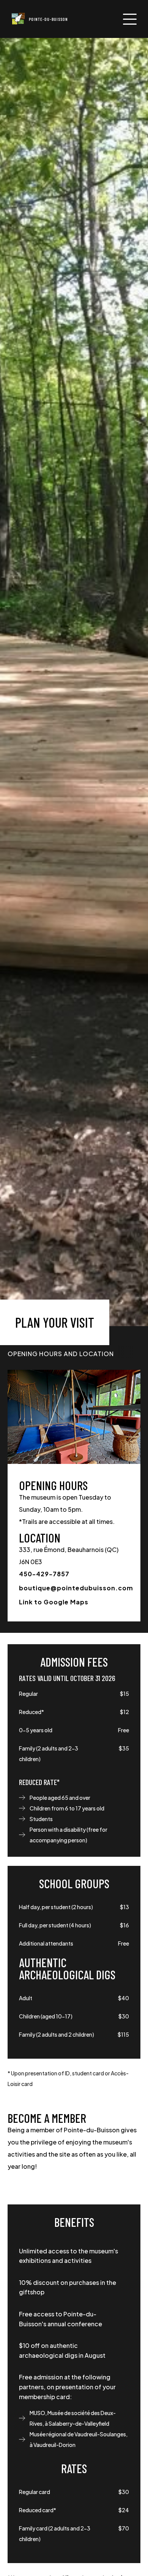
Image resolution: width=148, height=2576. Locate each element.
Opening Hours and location (61, 1354)
